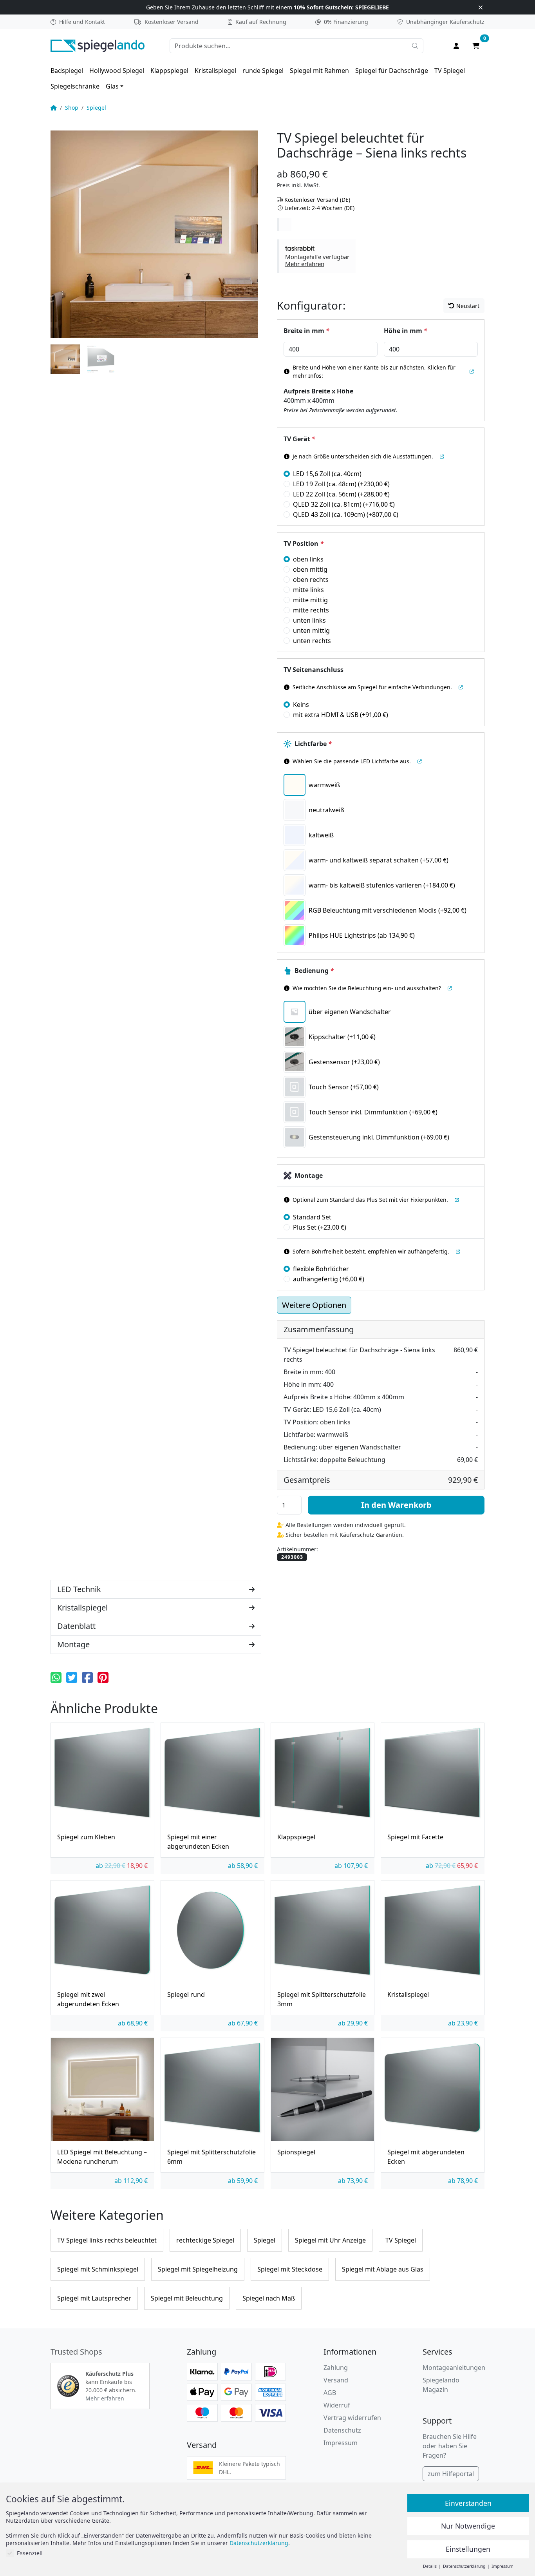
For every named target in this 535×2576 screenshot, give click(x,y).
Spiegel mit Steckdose (290, 2269)
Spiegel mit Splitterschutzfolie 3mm (322, 1999)
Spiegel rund (186, 1994)
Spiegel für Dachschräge (392, 71)
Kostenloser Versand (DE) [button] (317, 200)
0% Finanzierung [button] (346, 22)
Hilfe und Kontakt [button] (82, 22)
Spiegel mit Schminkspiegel (98, 2269)
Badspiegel (67, 71)
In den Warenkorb (396, 1505)
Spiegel (96, 108)
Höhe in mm (406, 331)
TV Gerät (299, 439)
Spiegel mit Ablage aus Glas (383, 2269)
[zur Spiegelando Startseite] (98, 45)
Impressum (341, 2443)
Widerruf (337, 2405)
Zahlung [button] (336, 2368)
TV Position (304, 543)
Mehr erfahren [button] (105, 2398)
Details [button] (430, 2566)
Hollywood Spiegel (117, 71)
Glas (112, 86)
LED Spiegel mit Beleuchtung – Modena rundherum (102, 2157)
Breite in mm (306, 331)
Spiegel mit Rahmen (319, 71)
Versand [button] (336, 2380)
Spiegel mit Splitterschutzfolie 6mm (211, 2157)
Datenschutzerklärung (259, 2543)
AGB (330, 2393)
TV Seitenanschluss (314, 670)
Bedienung (314, 971)
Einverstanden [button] (468, 2503)
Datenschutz (342, 2430)
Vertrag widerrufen (352, 2418)
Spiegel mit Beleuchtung (187, 2298)
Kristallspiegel (215, 71)
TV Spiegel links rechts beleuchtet (107, 2240)
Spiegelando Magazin (441, 2385)
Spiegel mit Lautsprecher (94, 2298)
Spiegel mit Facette (415, 1837)
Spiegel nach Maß (269, 2298)
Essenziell (30, 2553)
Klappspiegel (169, 71)
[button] (317, 256)
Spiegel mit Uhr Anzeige (330, 2240)
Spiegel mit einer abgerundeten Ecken (198, 1842)
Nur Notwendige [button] (468, 2526)
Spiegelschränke (75, 86)
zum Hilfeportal (451, 2474)
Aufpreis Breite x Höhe (318, 391)
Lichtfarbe (313, 744)
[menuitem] (67, 71)
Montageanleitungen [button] (454, 2368)
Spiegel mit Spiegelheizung (198, 2269)
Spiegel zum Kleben (86, 1837)
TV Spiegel (450, 71)
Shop (72, 108)
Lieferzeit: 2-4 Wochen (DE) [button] (319, 208)
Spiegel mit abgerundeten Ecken (426, 2157)
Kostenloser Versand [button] (172, 22)
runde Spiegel (263, 71)
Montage (309, 1176)
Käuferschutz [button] (445, 22)
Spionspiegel (296, 2152)
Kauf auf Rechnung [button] (261, 22)
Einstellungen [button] (468, 2549)
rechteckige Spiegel (205, 2240)
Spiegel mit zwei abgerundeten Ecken (88, 1999)
